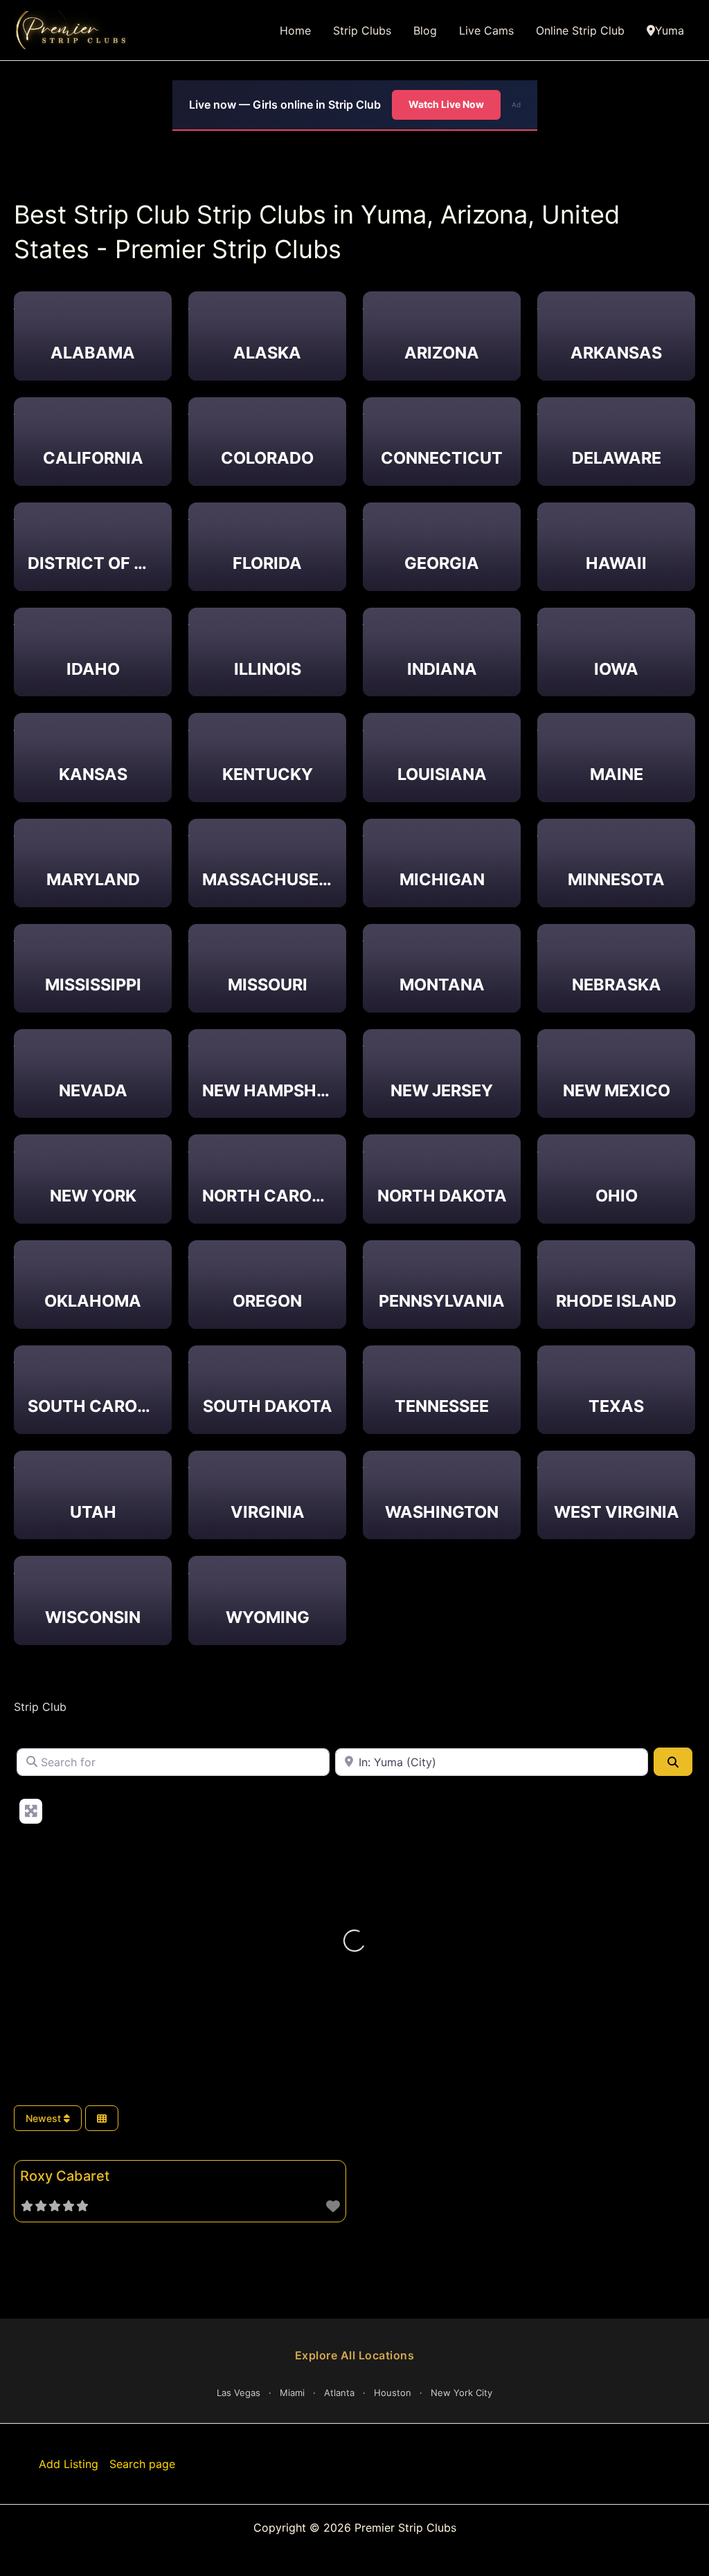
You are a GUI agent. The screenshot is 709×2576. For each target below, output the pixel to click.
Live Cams (486, 30)
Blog (425, 30)
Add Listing (69, 2464)
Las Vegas (239, 2393)
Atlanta (339, 2393)
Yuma (670, 30)
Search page (142, 2464)
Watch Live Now (446, 104)
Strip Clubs (362, 30)
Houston (393, 2393)
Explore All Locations (355, 2355)
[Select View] (102, 2118)
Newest (45, 2118)
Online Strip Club (580, 30)
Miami (292, 2393)
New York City (461, 2393)
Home (295, 30)
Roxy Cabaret (65, 2176)
